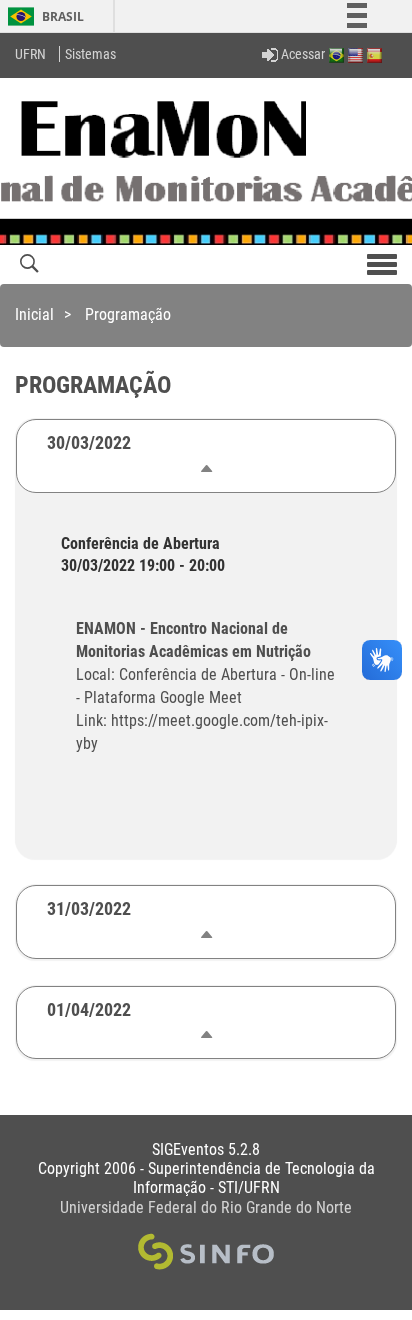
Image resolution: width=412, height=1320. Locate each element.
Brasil (42, 16)
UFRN (30, 54)
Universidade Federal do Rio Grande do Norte (206, 1207)
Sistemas (90, 54)
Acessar (301, 54)
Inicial (34, 314)
